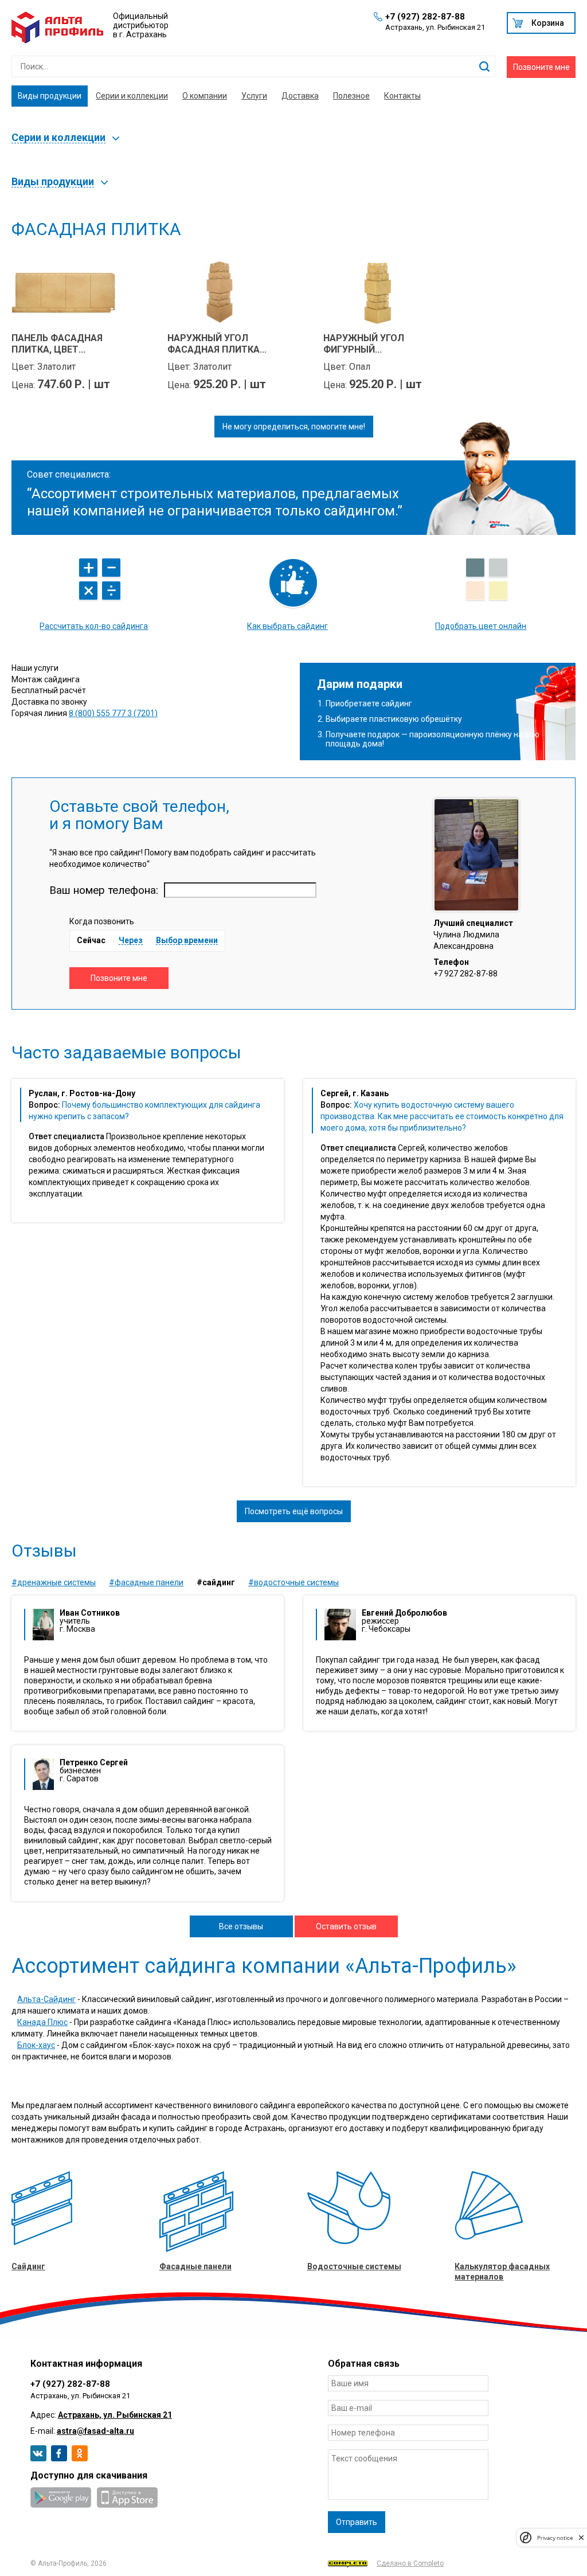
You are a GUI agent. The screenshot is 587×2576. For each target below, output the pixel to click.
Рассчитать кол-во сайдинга (94, 626)
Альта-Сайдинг (46, 1999)
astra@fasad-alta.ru (95, 2431)
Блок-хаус (36, 2045)
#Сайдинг (216, 1582)
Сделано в (410, 2563)
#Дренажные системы (54, 1582)
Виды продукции (50, 96)
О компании (205, 96)
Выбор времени (187, 941)
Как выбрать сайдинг (287, 626)
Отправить (357, 2522)
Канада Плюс (42, 2022)
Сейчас (91, 940)
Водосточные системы (354, 2266)
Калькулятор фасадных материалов (502, 2272)
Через (131, 941)
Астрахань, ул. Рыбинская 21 (115, 2415)
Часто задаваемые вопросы (126, 1053)
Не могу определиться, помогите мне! (294, 427)
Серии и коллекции (132, 96)
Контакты (402, 96)
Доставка (300, 96)
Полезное (351, 96)
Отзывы (44, 1551)
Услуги (254, 96)
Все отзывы (241, 1926)
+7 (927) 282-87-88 (425, 17)
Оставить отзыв (346, 1926)
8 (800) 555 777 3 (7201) (113, 713)
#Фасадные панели (146, 1582)
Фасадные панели (195, 2266)
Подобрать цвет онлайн (481, 626)
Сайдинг (28, 2266)
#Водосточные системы (293, 1582)
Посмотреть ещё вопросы (294, 1511)
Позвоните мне (541, 67)
